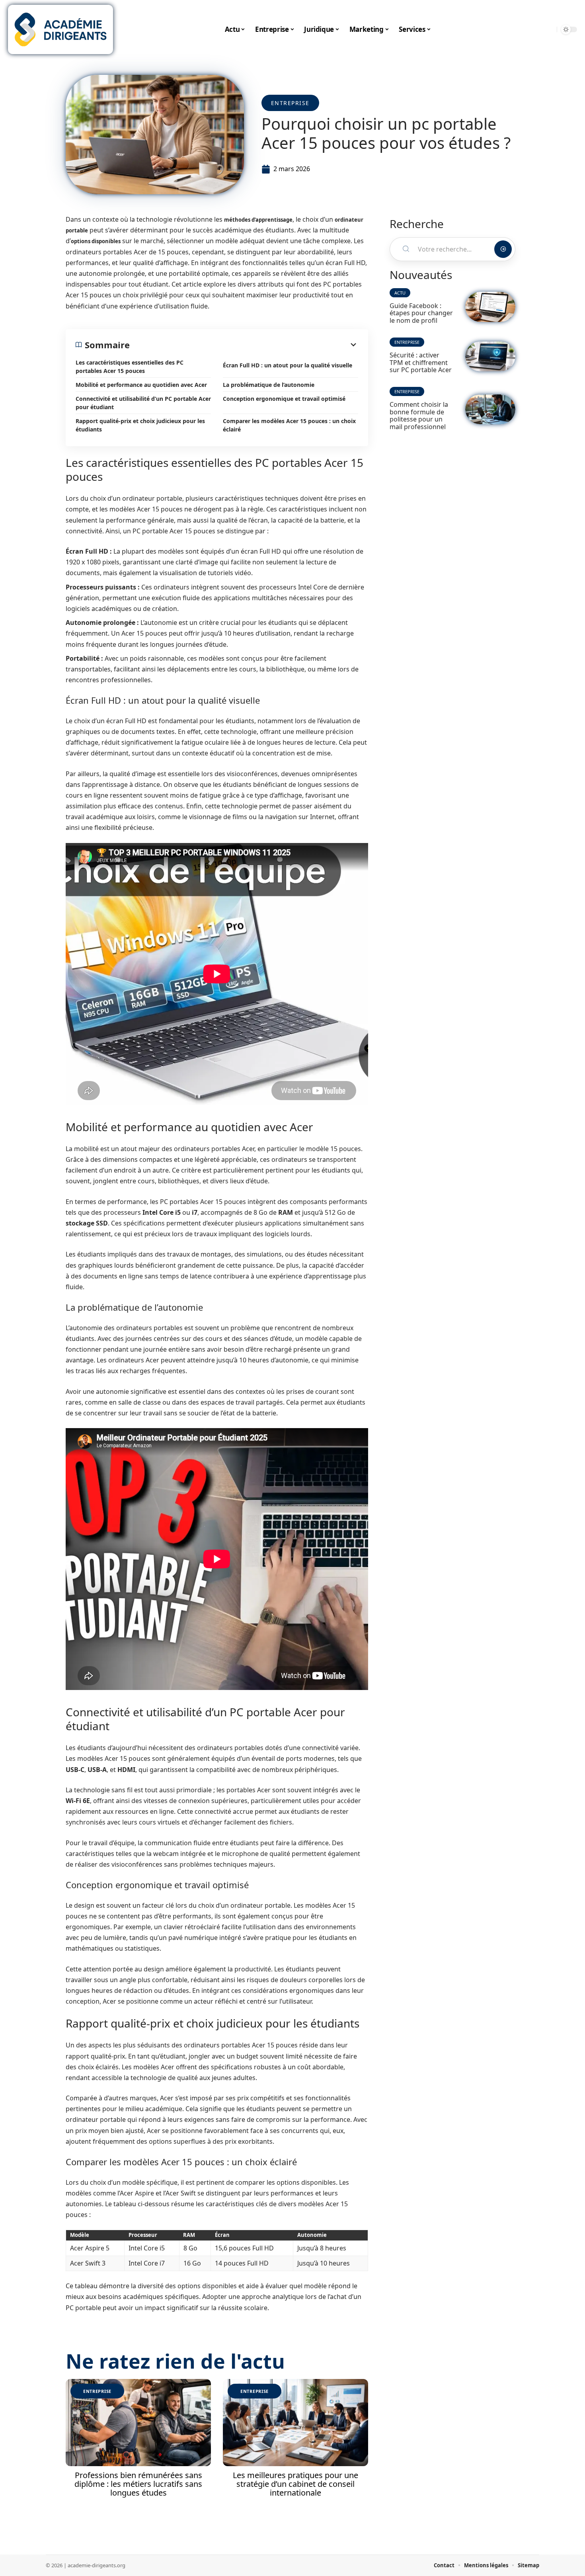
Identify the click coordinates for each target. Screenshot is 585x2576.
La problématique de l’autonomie (269, 385)
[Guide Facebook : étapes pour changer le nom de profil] (490, 307)
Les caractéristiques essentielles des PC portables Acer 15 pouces (130, 367)
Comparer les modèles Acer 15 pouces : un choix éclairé (289, 425)
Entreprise (290, 103)
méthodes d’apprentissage (258, 220)
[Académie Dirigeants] (60, 29)
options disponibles (96, 241)
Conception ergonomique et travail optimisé (284, 399)
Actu (400, 293)
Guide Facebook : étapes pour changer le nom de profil (421, 313)
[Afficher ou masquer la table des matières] (244, 345)
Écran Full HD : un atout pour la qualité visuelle (288, 365)
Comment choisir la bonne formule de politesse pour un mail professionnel (419, 415)
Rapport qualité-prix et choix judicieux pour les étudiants (140, 425)
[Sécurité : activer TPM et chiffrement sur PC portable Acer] (490, 356)
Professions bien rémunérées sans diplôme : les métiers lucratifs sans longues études (138, 2484)
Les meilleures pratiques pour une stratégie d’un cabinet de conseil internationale (295, 2484)
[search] (549, 29)
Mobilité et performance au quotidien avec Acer (141, 385)
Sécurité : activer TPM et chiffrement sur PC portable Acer (421, 362)
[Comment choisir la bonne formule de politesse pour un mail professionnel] (490, 409)
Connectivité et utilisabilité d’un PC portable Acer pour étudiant (143, 403)
